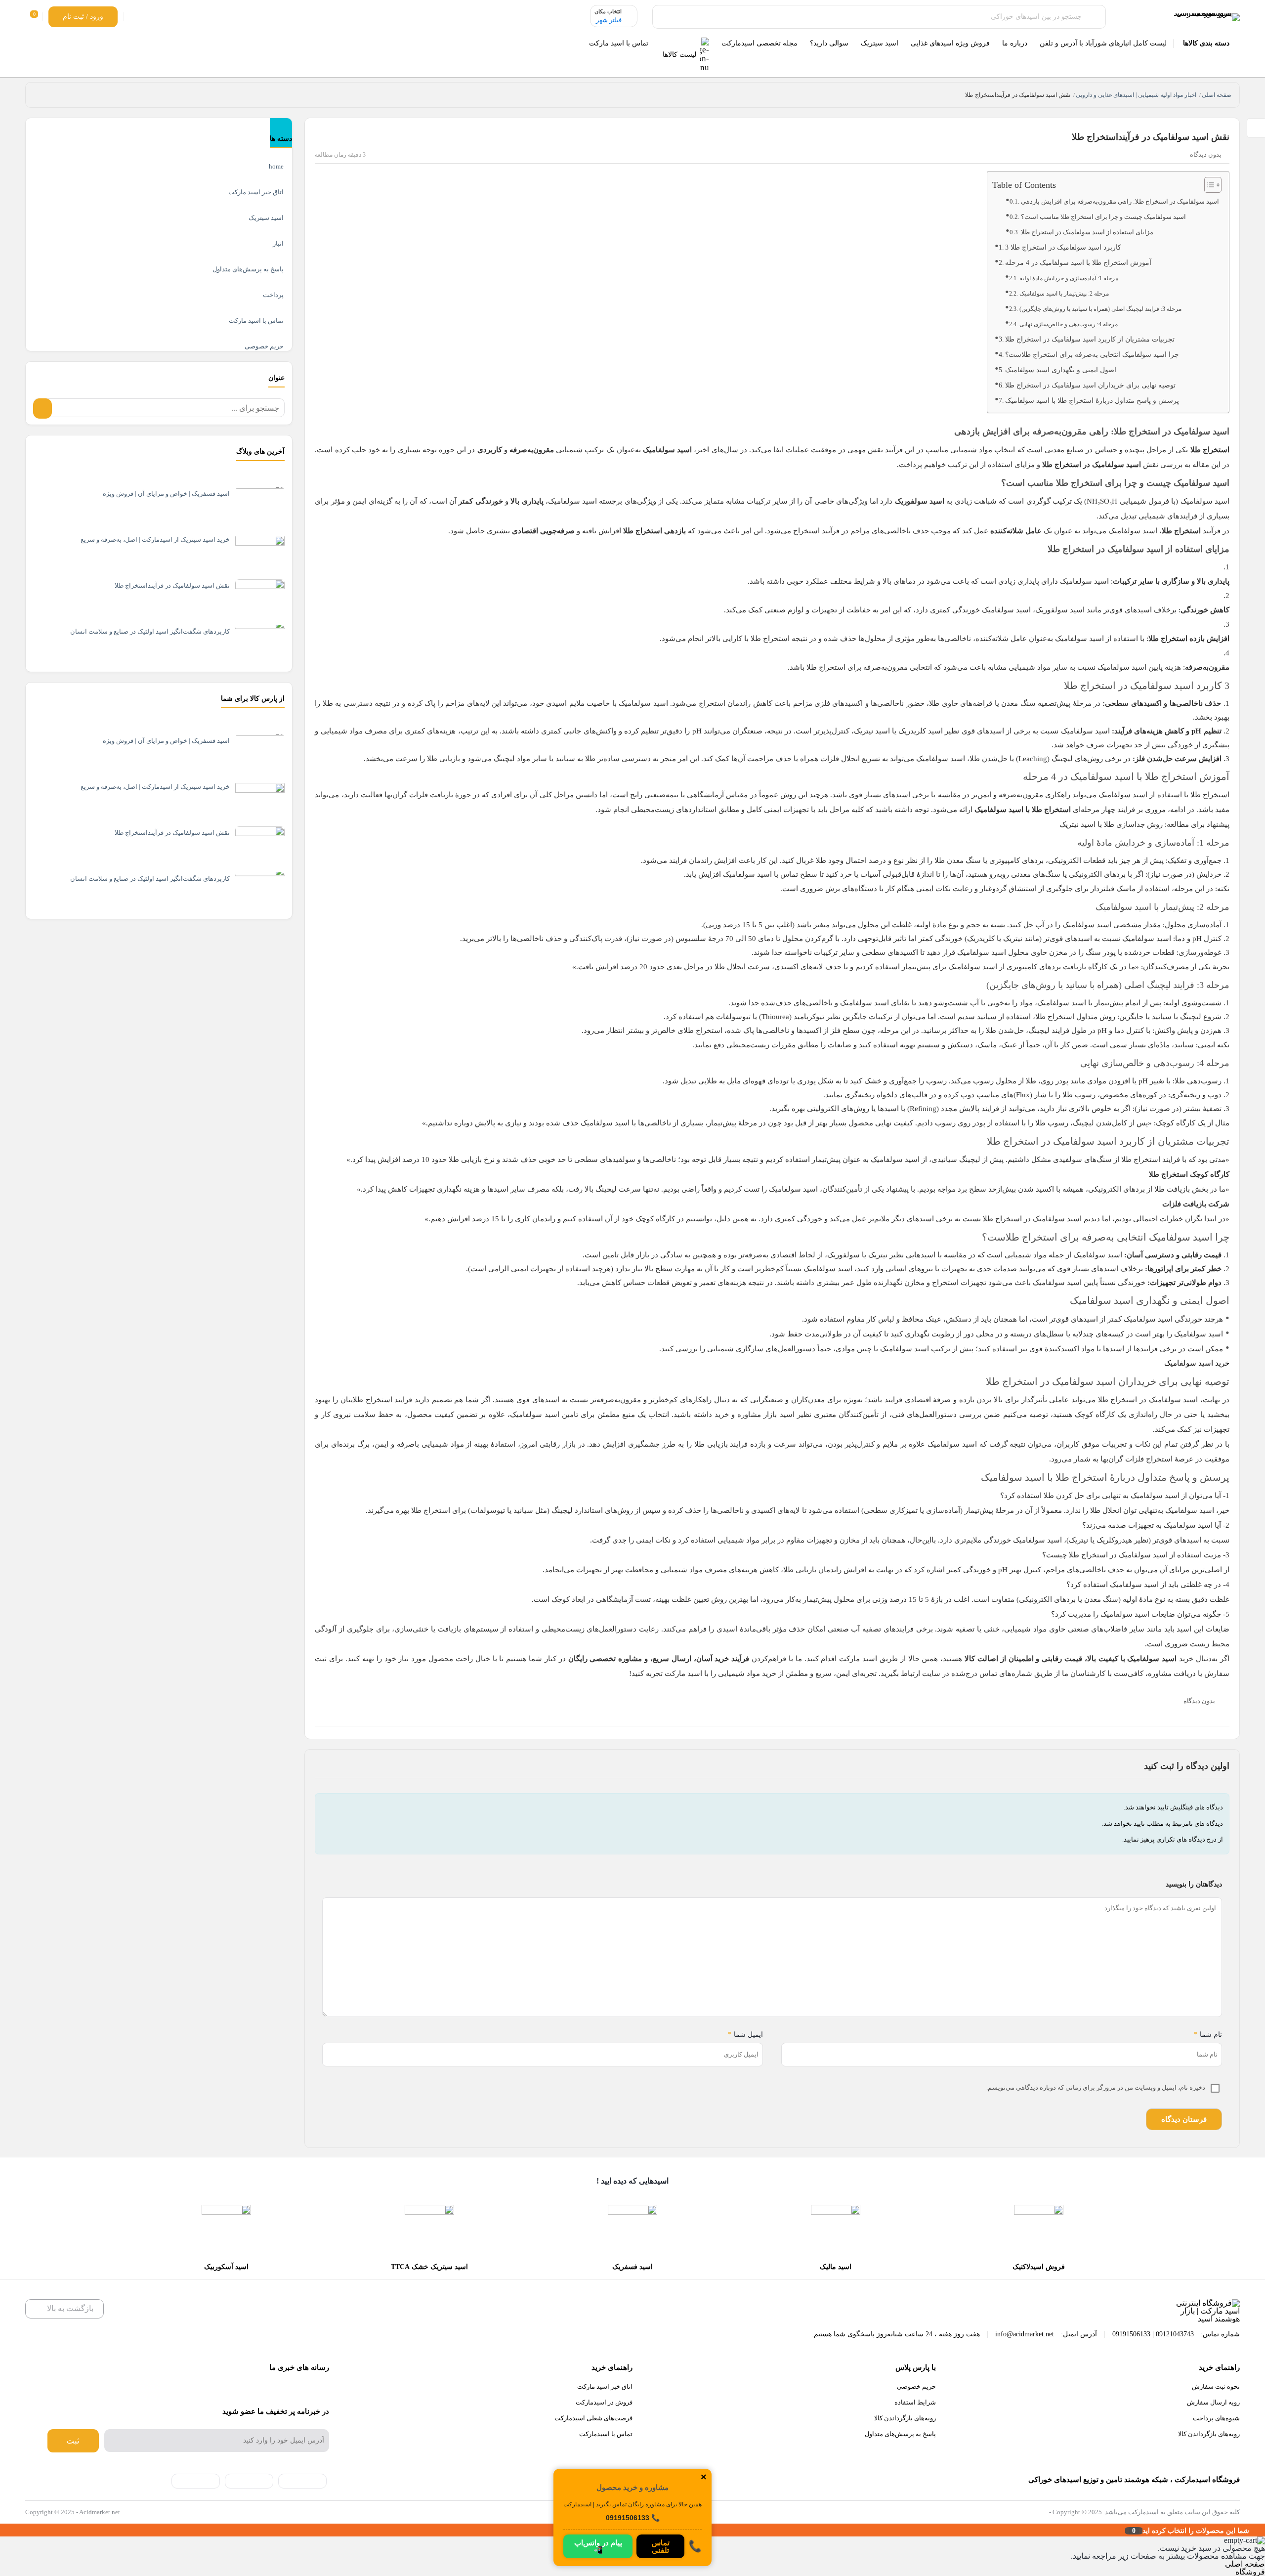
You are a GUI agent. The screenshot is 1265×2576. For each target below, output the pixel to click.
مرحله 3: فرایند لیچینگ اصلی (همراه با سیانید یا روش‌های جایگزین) (1100, 309)
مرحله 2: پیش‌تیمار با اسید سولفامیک (1064, 294)
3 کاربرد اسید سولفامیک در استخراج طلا (1063, 247)
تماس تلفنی (661, 2546)
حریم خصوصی (264, 346)
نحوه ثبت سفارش (1216, 2386)
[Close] (2, 2530)
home (276, 166)
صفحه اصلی (1217, 95)
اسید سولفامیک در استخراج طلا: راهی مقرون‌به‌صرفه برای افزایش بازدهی (1120, 202)
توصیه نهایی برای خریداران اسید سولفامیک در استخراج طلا (1090, 385)
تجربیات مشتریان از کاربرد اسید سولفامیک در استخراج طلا (1090, 339)
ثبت (73, 2441)
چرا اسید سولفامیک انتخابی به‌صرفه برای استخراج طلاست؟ (1092, 355)
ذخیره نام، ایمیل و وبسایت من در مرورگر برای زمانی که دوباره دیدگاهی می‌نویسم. (1096, 2087)
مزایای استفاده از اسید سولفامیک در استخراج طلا (1087, 232)
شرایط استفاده (915, 2402)
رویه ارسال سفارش (1213, 2402)
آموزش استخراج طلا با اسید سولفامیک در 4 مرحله (1078, 263)
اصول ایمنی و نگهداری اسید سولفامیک (1061, 370)
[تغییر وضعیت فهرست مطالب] (1208, 185)
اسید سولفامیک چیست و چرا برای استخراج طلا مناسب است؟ (1103, 217)
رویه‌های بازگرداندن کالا (1209, 2434)
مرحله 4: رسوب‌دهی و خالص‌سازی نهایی (1068, 324)
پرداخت (273, 295)
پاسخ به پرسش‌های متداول (248, 269)
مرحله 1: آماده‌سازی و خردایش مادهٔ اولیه (1069, 278)
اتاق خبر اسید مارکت (256, 192)
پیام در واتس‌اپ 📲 (598, 2546)
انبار (278, 243)
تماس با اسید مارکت (256, 321)
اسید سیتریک (266, 218)
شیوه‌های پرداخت (1216, 2418)
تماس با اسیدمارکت (606, 2434)
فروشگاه (1250, 2572)
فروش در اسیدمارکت (604, 2402)
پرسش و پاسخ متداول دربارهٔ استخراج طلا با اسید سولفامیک (1092, 401)
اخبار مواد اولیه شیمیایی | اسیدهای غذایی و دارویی (1136, 95)
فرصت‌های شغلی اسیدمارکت (593, 2418)
